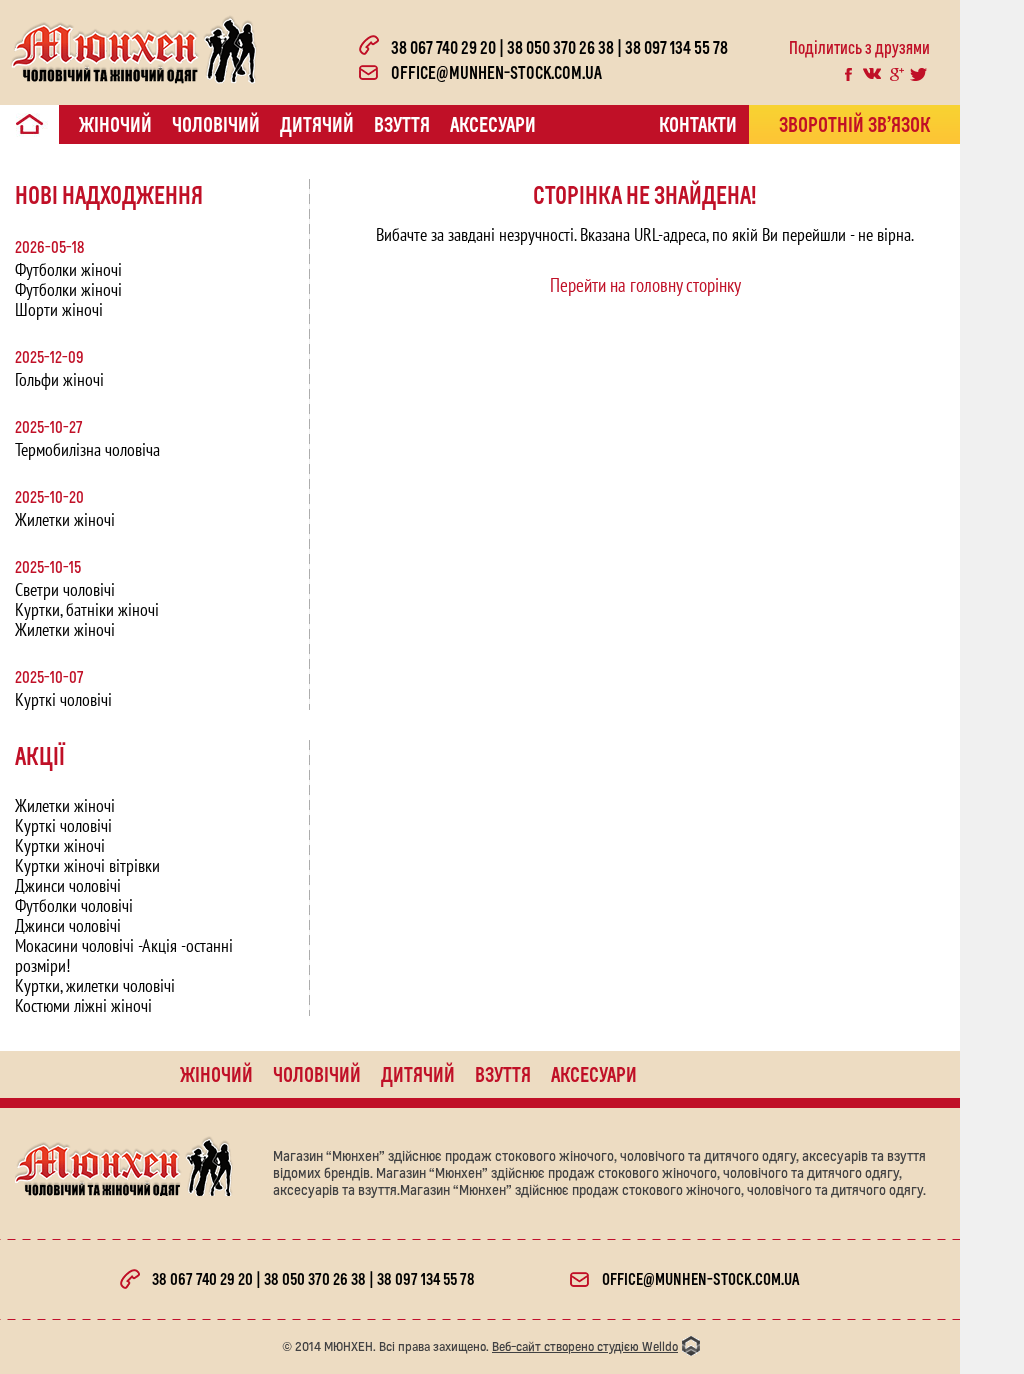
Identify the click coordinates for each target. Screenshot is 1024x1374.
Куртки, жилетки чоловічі (95, 985)
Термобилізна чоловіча (87, 449)
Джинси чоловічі (68, 885)
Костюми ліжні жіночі (83, 1005)
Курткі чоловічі (63, 699)
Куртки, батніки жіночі (87, 609)
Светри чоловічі (65, 589)
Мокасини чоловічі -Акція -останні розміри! (124, 955)
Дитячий (317, 124)
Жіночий (115, 124)
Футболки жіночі (68, 269)
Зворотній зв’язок (854, 124)
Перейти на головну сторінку (645, 285)
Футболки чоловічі (74, 905)
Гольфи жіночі (59, 379)
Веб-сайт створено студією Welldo (585, 1346)
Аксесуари (493, 124)
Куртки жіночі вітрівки (87, 865)
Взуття (402, 124)
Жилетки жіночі (65, 519)
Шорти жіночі (59, 309)
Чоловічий (216, 124)
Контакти (698, 124)
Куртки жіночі (60, 845)
